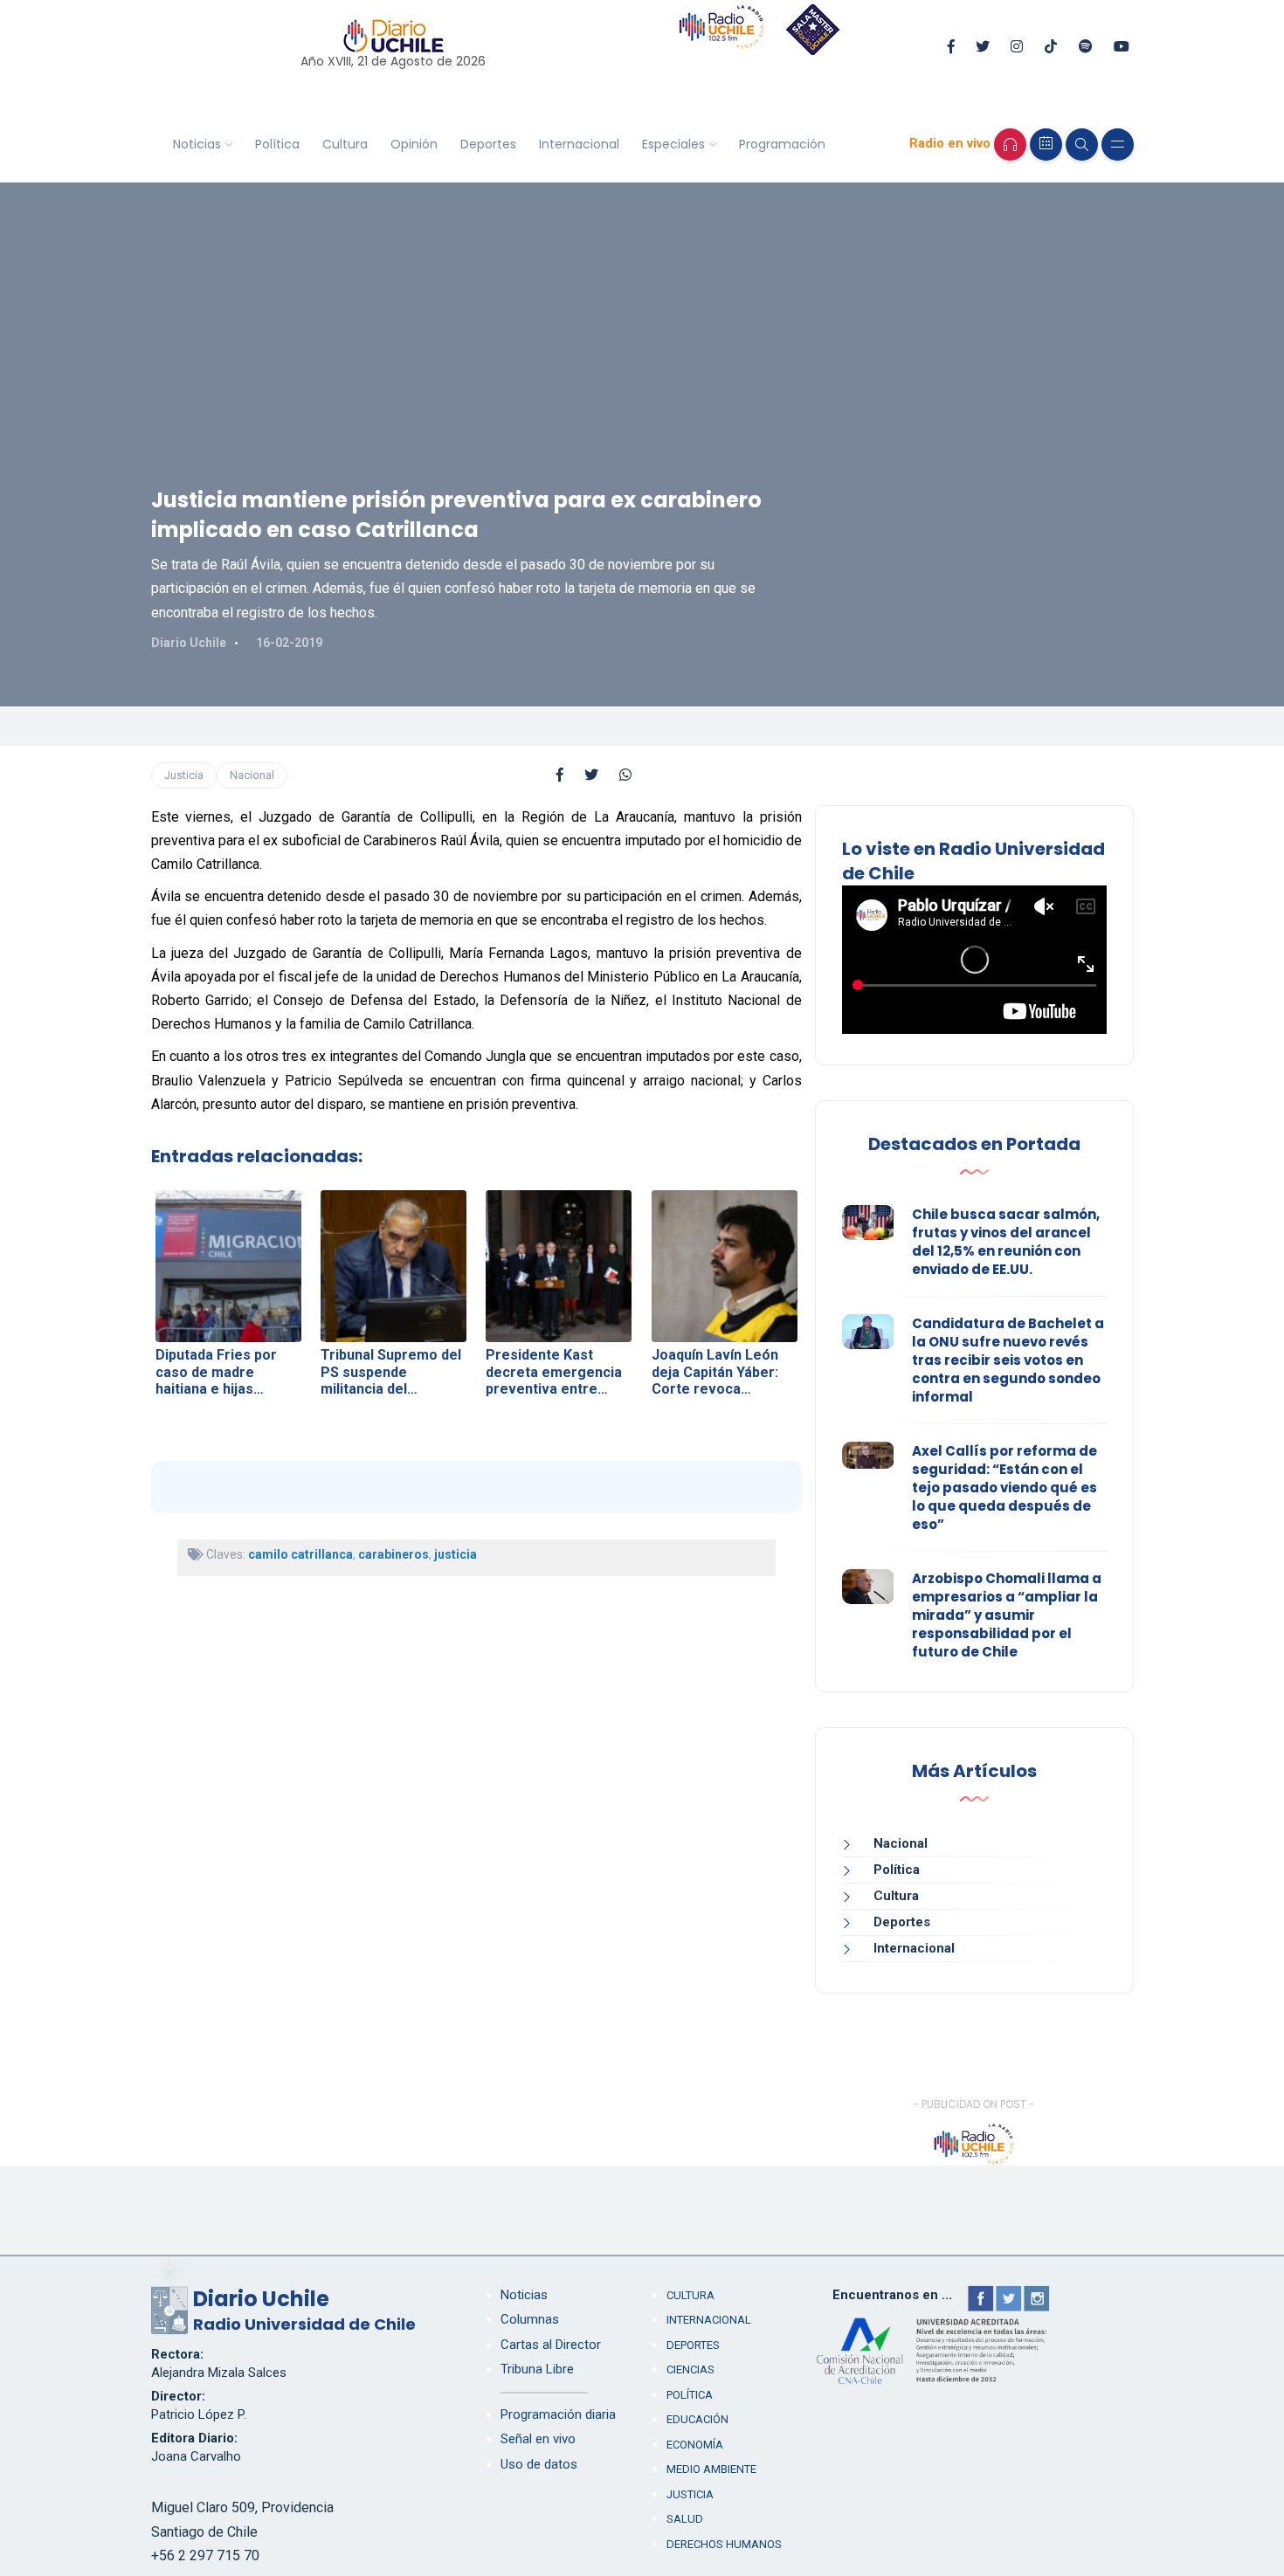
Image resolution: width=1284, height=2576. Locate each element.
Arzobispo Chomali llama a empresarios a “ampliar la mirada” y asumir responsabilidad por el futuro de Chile (1007, 1615)
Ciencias (690, 2369)
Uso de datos (539, 2464)
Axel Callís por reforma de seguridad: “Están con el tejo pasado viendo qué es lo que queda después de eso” (1004, 1488)
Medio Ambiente (711, 2469)
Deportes (488, 144)
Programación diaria (558, 2414)
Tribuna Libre (537, 2369)
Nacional (252, 775)
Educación (697, 2419)
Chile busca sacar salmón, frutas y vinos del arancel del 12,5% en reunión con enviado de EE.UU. (1006, 1242)
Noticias (197, 144)
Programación (782, 144)
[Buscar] (1082, 145)
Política (277, 144)
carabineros (393, 1554)
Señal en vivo (538, 2439)
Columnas (530, 2319)
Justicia (184, 775)
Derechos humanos (724, 2544)
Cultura (345, 144)
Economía (695, 2445)
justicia (456, 1554)
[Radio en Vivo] (1010, 145)
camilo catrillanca (300, 1554)
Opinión (414, 144)
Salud (685, 2519)
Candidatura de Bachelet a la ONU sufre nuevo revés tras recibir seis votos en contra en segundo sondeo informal (1008, 1360)
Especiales (673, 144)
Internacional (579, 144)
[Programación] (1046, 145)
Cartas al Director (551, 2345)
